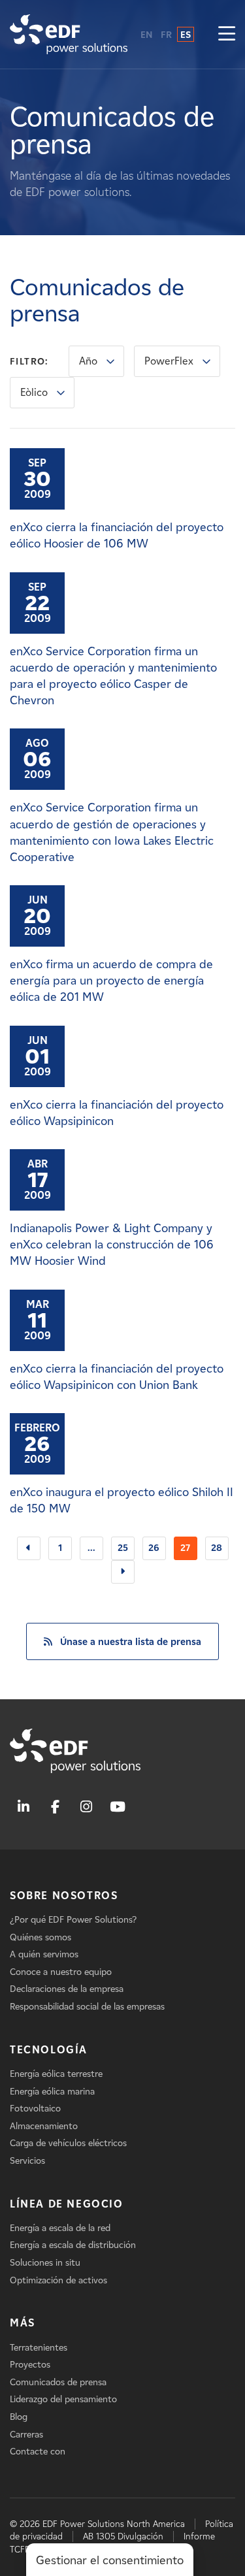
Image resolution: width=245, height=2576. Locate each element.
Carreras (26, 2435)
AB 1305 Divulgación (123, 2536)
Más (23, 2323)
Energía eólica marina (52, 2092)
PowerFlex (169, 361)
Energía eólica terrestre (56, 2074)
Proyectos (30, 2365)
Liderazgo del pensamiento (63, 2399)
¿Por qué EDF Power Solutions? (73, 1920)
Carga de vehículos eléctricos (68, 2143)
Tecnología (49, 2050)
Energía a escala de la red (60, 2228)
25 (123, 1548)
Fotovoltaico (35, 2109)
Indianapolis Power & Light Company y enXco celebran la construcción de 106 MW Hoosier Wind (112, 1245)
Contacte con (38, 2452)
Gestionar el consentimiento (110, 2560)
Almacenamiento (44, 2126)
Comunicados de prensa (58, 2382)
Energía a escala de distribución (73, 2245)
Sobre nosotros (64, 1896)
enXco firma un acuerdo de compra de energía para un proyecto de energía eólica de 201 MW (111, 981)
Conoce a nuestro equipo (61, 1972)
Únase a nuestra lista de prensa (131, 1642)
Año (88, 361)
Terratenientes (39, 2348)
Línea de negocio (67, 2204)
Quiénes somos (41, 1937)
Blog (19, 2417)
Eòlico (34, 392)
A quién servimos (44, 1954)
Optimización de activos (58, 2280)
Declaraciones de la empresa (67, 1989)
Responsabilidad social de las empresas (87, 2007)
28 (217, 1548)
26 (154, 1548)
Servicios (27, 2161)
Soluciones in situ (45, 2263)
